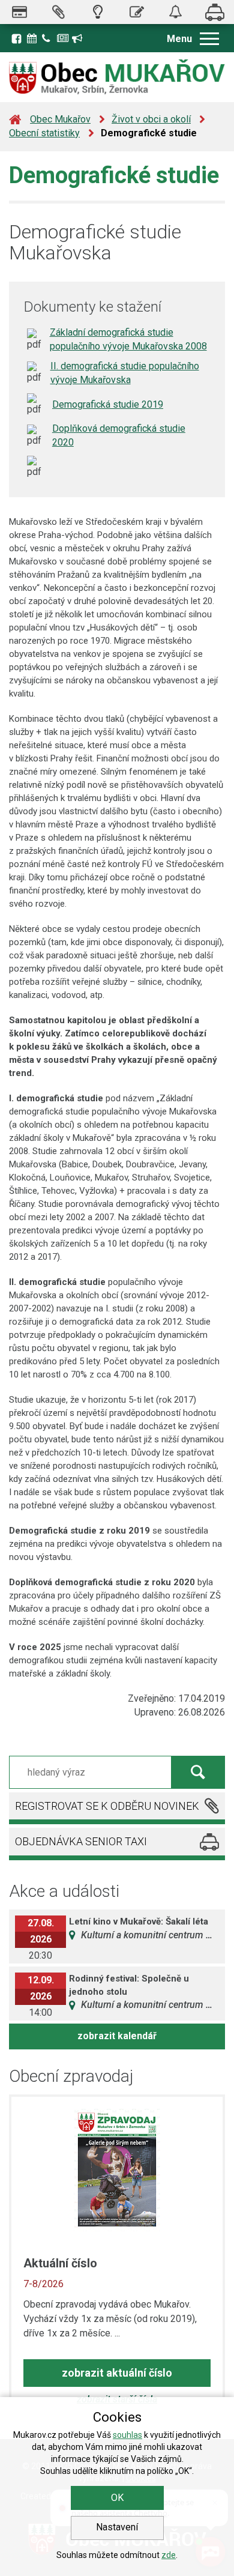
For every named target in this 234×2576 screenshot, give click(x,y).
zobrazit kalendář (117, 2036)
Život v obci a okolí (151, 119)
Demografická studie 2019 (108, 404)
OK (117, 2498)
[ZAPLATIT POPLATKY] (19, 12)
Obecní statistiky (44, 133)
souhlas (127, 2435)
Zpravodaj (63, 37)
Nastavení (117, 2527)
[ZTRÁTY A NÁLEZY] (175, 12)
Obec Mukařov (60, 119)
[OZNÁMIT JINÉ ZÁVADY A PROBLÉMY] (136, 12)
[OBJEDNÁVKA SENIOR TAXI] (214, 12)
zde (169, 2555)
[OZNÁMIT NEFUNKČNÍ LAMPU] (97, 12)
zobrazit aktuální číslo (117, 2373)
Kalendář (33, 37)
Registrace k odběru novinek (78, 37)
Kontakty (48, 37)
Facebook (16, 38)
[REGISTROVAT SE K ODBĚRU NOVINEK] (58, 12)
